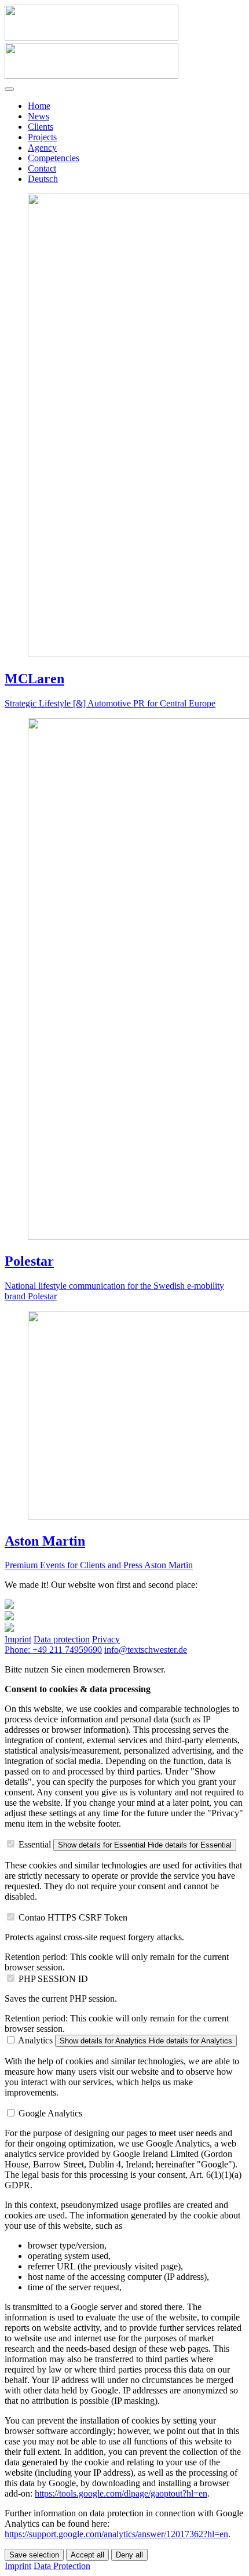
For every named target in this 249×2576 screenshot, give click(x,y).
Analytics (35, 2040)
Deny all (129, 2555)
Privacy (106, 1639)
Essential (35, 1844)
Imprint (18, 1639)
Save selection (34, 2555)
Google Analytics (50, 2113)
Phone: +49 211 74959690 (53, 1650)
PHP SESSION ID (53, 1979)
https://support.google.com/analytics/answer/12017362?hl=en (116, 2534)
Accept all (87, 2555)
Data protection (62, 1639)
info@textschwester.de (146, 1650)
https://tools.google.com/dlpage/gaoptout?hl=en (121, 2493)
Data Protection (62, 2566)
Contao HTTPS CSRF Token (73, 1917)
